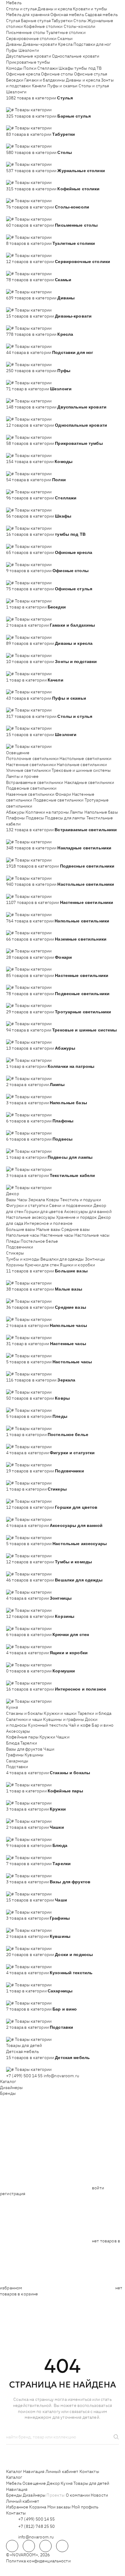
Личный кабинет (62, 2471)
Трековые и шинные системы (81, 770)
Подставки (17, 1767)
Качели (39, 86)
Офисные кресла (23, 74)
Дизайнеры (11, 2088)
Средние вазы (76, 1229)
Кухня (12, 1707)
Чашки (63, 1737)
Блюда (13, 1743)
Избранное (17, 2507)
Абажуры (15, 812)
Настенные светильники (31, 765)
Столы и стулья (21, 9)
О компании (78, 2495)
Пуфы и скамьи (62, 86)
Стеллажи (47, 68)
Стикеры (15, 1253)
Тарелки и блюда (95, 1713)
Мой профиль (85, 2507)
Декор (13, 1194)
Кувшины (34, 1755)
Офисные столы (57, 74)
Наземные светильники (30, 794)
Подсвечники (20, 1247)
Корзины (15, 1265)
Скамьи (65, 38)
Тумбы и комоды (23, 1259)
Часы (22, 1200)
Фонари (63, 794)
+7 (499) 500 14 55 (24, 2076)
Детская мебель (22, 2051)
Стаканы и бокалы (24, 1713)
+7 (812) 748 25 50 (37, 2526)
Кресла (65, 44)
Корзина (38, 2507)
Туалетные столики (66, 32)
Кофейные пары (22, 1737)
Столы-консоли (80, 26)
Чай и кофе (80, 1725)
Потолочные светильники (32, 758)
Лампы (77, 812)
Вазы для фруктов (24, 1749)
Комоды (14, 68)
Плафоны (15, 818)
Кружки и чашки (60, 1713)
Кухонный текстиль (48, 1725)
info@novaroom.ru (61, 2076)
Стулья (13, 21)
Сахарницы (17, 1761)
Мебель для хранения (28, 15)
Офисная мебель (67, 15)
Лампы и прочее (22, 776)
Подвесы (35, 818)
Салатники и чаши (24, 1719)
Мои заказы (59, 2507)
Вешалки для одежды (62, 1259)
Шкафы (66, 68)
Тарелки (29, 1743)
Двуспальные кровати (29, 56)
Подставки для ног (92, 44)
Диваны (14, 44)
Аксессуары (18, 1731)
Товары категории (33, 110)
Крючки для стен (42, 1265)
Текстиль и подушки (81, 1200)
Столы (80, 21)
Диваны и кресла (55, 9)
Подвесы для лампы (65, 818)
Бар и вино (102, 1725)
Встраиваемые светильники (35, 782)
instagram (46, 2546)
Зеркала (37, 1200)
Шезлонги (29, 50)
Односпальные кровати (76, 56)
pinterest (62, 2546)
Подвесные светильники (31, 788)
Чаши (49, 1749)
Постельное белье (39, 1241)
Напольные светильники (82, 765)
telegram (12, 2546)
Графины (15, 1755)
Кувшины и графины (63, 1719)
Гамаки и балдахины (45, 80)
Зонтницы (95, 1259)
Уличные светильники (28, 770)
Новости (99, 2495)
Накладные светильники (89, 782)
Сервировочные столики (31, 38)
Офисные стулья (91, 74)
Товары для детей (24, 2045)
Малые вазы (48, 1229)
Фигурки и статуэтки (27, 1205)
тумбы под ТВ (88, 68)
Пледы (13, 1241)
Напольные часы (23, 1235)
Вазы (11, 1200)
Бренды (8, 2093)
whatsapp (29, 2546)
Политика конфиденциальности (38, 2561)
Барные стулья (36, 21)
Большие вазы (21, 1229)
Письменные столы (26, 32)
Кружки (47, 1737)
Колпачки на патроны (47, 812)
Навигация (34, 2471)
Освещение (18, 753)
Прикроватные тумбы (28, 62)
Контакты (89, 2471)
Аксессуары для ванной (88, 1211)
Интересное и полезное (48, 1223)
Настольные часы (92, 1235)
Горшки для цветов (44, 1211)
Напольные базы (101, 812)
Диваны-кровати (40, 44)
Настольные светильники (85, 758)
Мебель (14, 3)
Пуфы (12, 50)
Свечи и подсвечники (71, 1205)
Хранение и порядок (77, 1217)
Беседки (15, 80)
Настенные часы (57, 1235)
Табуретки (62, 21)
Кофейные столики (43, 26)
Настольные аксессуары (31, 1217)
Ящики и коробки (77, 1265)
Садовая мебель (101, 15)
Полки (30, 68)
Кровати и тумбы (90, 9)
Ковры (53, 1200)
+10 (19, 104)
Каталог (8, 2081)
